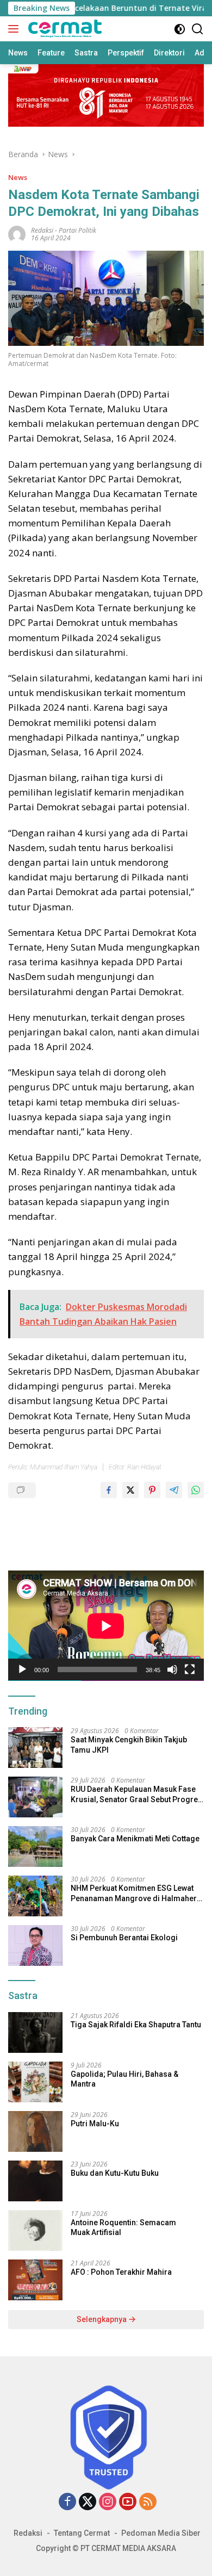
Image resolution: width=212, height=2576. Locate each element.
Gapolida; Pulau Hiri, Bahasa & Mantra (124, 2079)
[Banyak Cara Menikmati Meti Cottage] (35, 1846)
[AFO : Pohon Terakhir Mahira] (35, 2280)
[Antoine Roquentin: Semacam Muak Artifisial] (35, 2230)
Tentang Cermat (82, 2533)
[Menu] (15, 29)
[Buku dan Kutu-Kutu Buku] (35, 2181)
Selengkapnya (102, 2319)
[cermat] (64, 29)
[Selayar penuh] (190, 1669)
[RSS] (148, 2502)
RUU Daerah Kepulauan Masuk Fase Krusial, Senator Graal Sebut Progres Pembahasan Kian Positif (136, 1794)
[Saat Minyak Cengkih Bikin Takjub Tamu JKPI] (35, 1748)
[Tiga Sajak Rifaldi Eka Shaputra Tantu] (35, 2032)
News (18, 177)
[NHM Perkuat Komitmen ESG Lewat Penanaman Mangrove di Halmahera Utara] (35, 1896)
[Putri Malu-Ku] (35, 2131)
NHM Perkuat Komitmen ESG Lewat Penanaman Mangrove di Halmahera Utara (136, 1893)
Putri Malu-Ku (95, 2124)
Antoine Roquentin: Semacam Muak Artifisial (123, 2227)
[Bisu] (172, 1669)
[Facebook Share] (109, 1490)
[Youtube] (128, 2502)
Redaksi (28, 2533)
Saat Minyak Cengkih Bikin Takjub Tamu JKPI (129, 1745)
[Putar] (22, 1669)
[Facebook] (67, 2502)
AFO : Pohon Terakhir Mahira (121, 2272)
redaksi (42, 230)
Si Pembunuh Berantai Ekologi (124, 1938)
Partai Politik (77, 230)
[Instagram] (108, 2502)
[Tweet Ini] (130, 1490)
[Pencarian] (198, 29)
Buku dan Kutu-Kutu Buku (115, 2173)
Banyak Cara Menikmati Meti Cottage (135, 1839)
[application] (106, 1626)
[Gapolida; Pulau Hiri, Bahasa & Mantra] (35, 2082)
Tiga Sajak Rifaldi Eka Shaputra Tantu (136, 2025)
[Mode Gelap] (180, 29)
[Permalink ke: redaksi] (17, 234)
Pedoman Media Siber (161, 2533)
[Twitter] (88, 2502)
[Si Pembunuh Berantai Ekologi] (35, 1945)
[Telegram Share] (174, 1490)
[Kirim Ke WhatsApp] (196, 1490)
